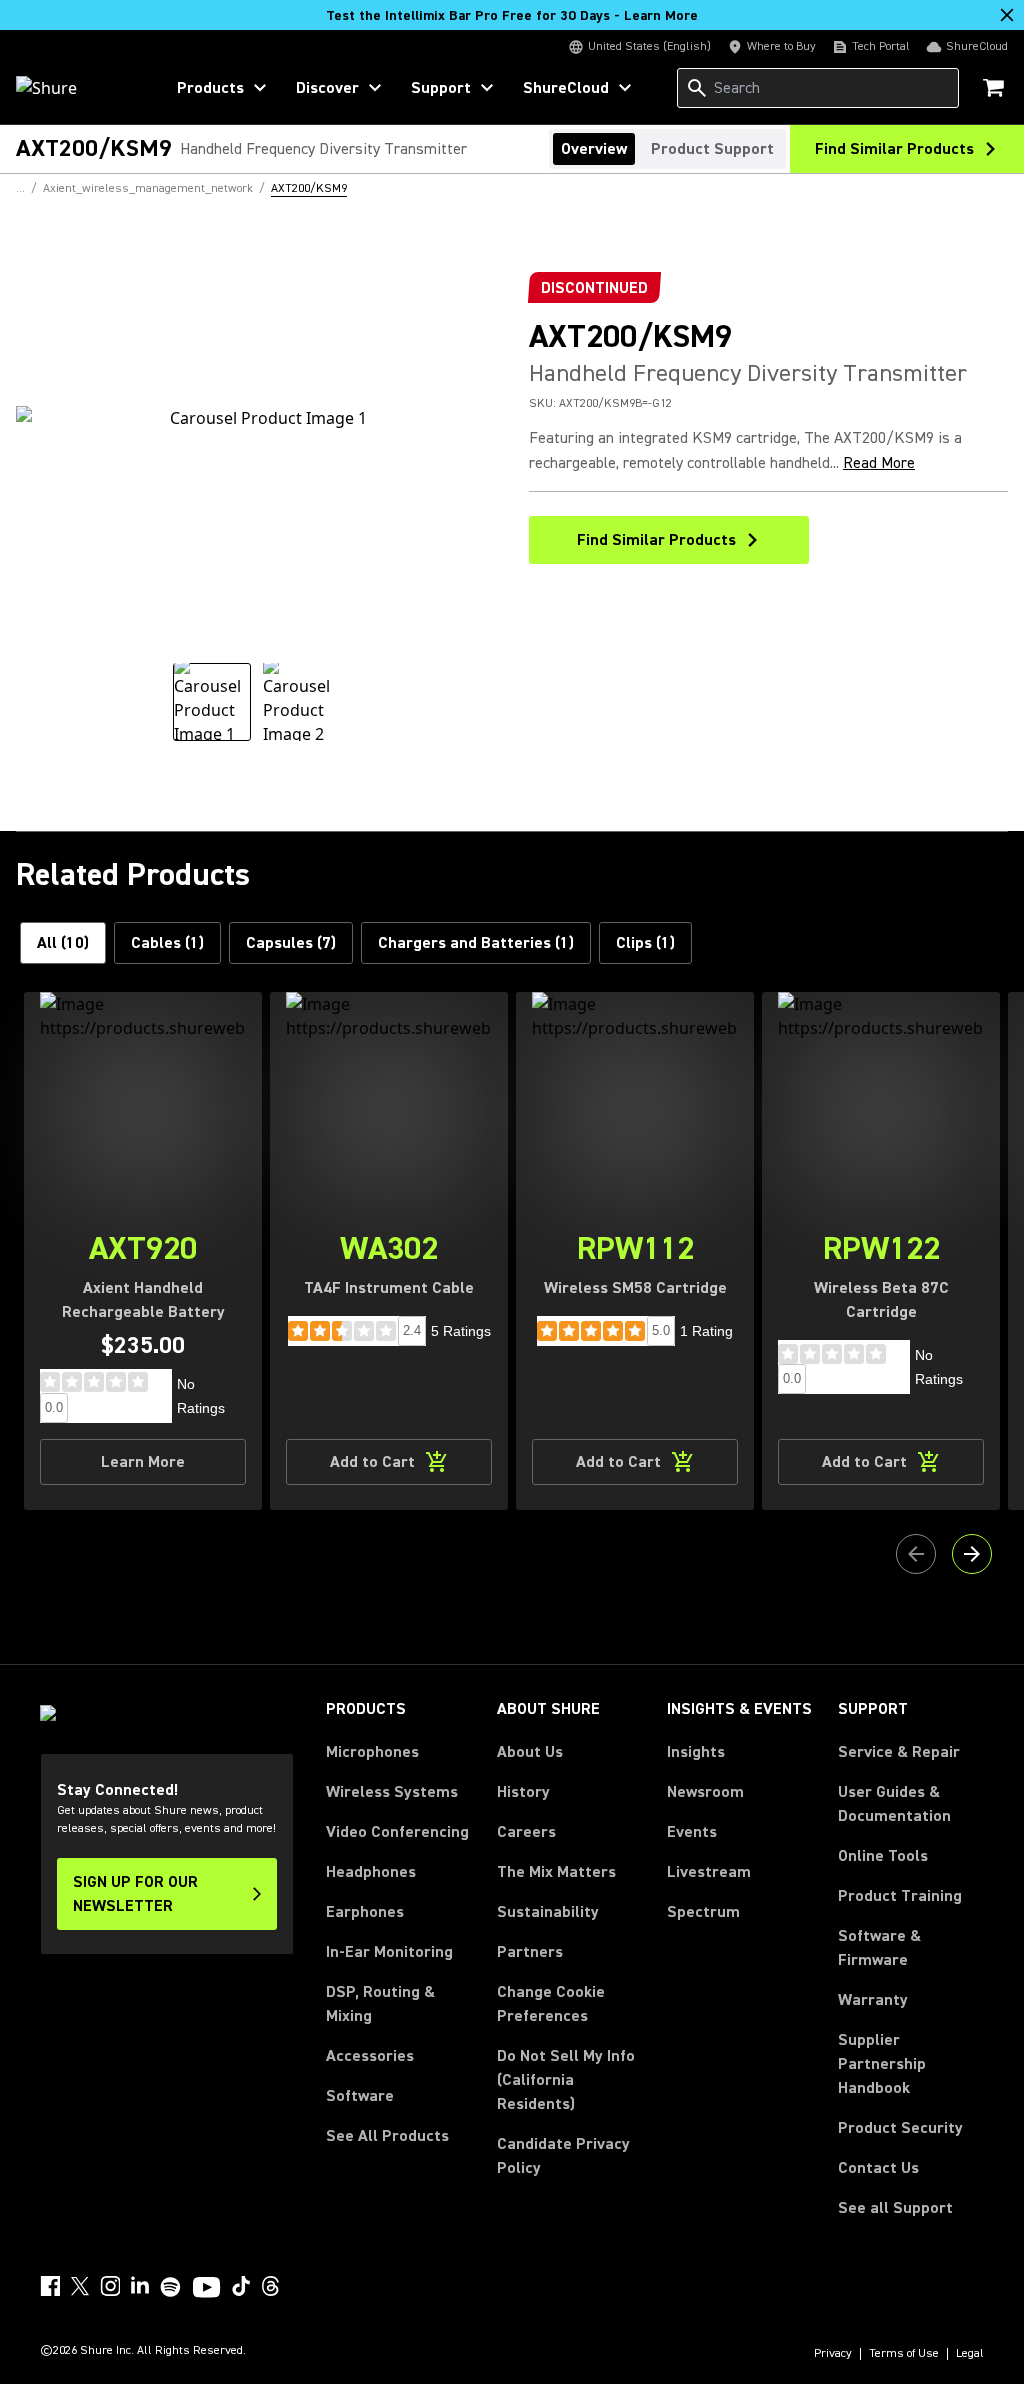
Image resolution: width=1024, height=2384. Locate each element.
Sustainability (548, 1912)
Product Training (900, 1896)
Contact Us (878, 2168)
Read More (879, 463)
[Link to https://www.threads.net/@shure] (271, 2286)
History (523, 1792)
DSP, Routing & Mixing (380, 2004)
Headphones (371, 1872)
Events (692, 1832)
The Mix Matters (556, 1872)
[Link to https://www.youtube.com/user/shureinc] (206, 2289)
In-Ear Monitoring (389, 1952)
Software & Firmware (879, 1948)
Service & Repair (899, 1752)
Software (360, 2096)
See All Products (387, 2136)
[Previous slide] (916, 1554)
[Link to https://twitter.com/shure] (80, 2286)
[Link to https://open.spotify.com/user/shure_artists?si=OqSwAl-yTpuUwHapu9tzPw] (171, 2287)
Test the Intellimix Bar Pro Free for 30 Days (512, 16)
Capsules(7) (291, 943)
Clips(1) (645, 943)
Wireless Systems (392, 1792)
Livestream (709, 1872)
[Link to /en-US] (76, 88)
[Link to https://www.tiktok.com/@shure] (241, 2286)
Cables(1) (167, 943)
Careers (526, 1832)
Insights (696, 1752)
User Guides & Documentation (894, 1804)
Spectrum (703, 1912)
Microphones (372, 1752)
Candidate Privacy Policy (563, 2156)
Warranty (873, 2000)
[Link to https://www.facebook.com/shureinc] (50, 2286)
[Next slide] (972, 1554)
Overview (594, 149)
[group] (212, 702)
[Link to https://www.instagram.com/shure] (110, 2286)
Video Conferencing (397, 1832)
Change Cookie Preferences (551, 2004)
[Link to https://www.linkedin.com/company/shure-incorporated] (140, 2286)
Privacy (833, 2354)
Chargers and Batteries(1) (476, 943)
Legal (970, 2354)
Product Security (900, 2128)
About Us (530, 1752)
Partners (530, 1952)
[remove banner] (1007, 15)
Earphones (365, 1912)
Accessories (370, 2056)
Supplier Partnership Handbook (911, 2064)
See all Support (895, 2208)
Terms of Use (904, 2354)
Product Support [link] (712, 149)
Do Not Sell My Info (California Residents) (566, 2080)
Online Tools (883, 1856)
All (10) (63, 943)
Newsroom (705, 1792)
